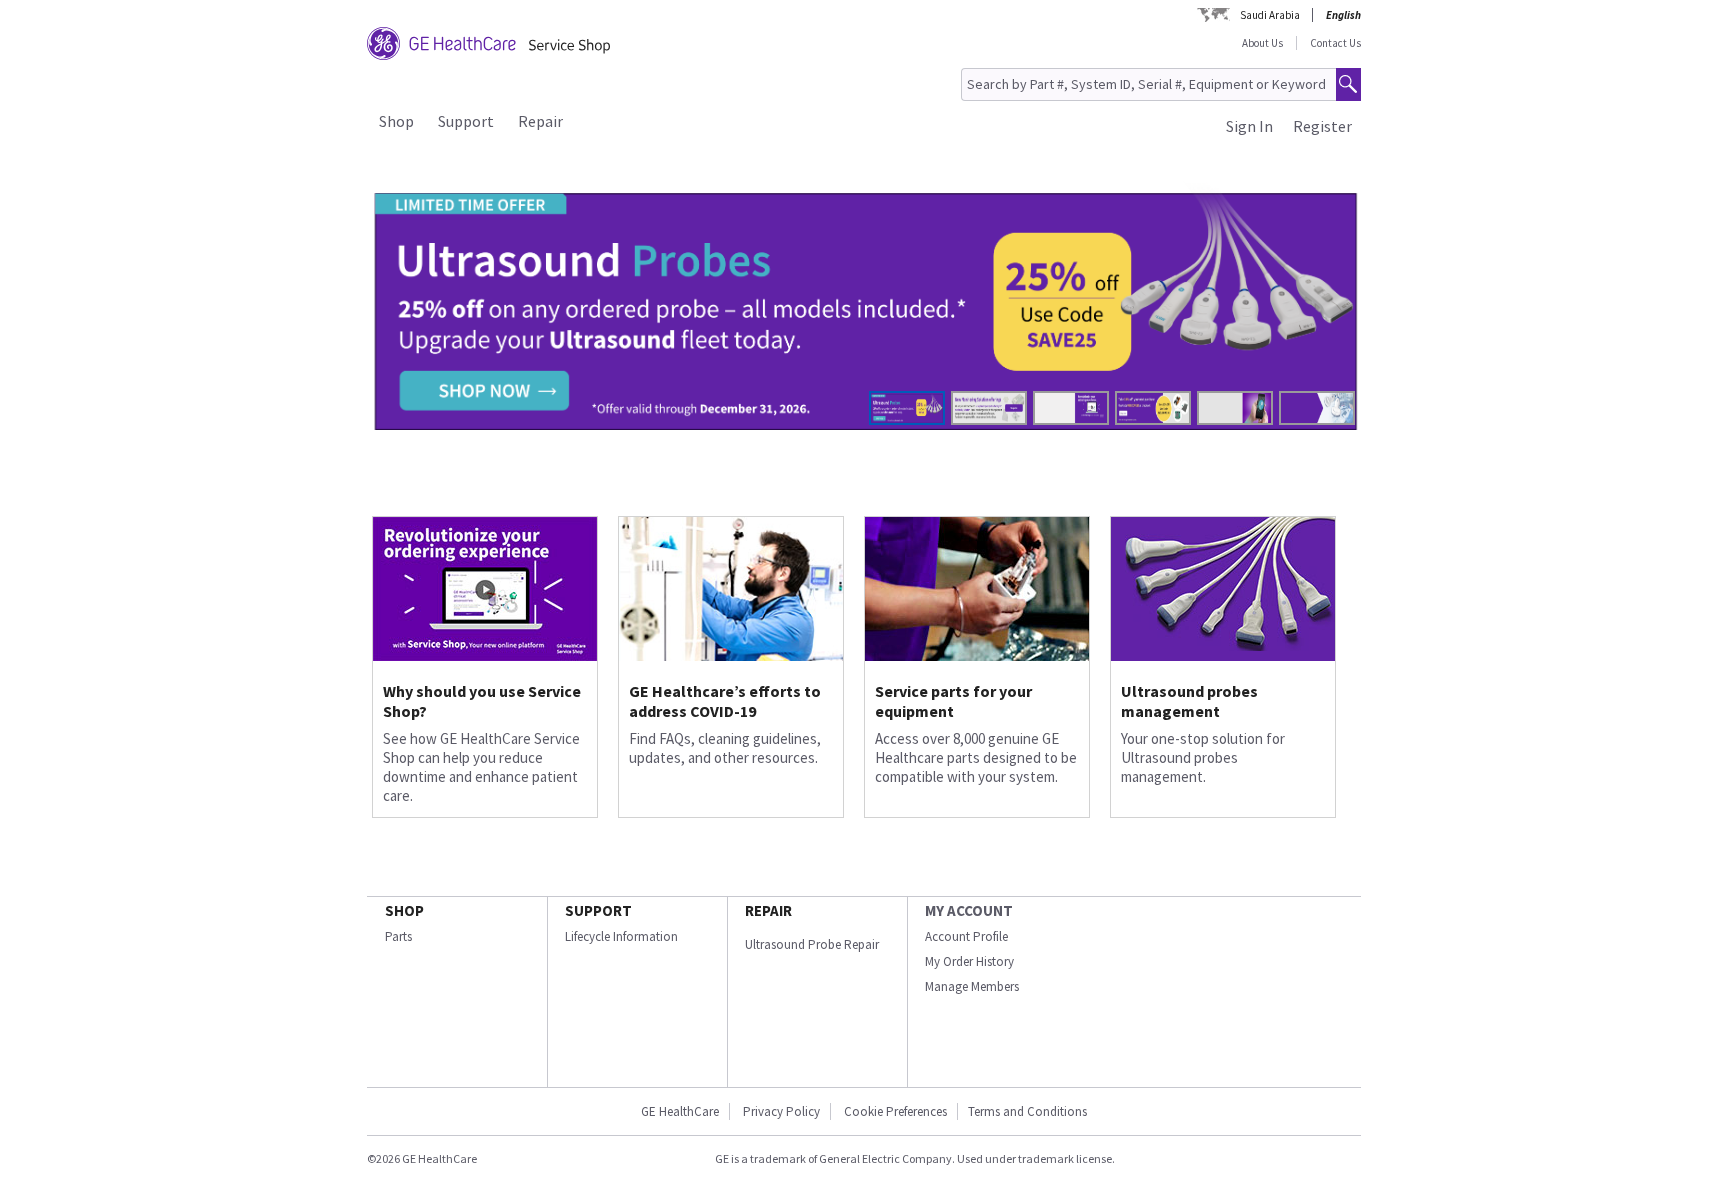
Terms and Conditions (1027, 1111)
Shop (396, 121)
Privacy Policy (780, 1111)
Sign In (1249, 126)
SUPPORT (598, 910)
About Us (1262, 43)
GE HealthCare (680, 1111)
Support (466, 121)
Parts (398, 936)
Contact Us (1335, 43)
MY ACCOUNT (969, 910)
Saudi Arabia (1270, 15)
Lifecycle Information (621, 936)
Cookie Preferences (895, 1111)
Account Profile (966, 936)
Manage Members (972, 986)
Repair (540, 121)
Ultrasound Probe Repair (812, 944)
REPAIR (768, 910)
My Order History (969, 961)
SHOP (404, 910)
